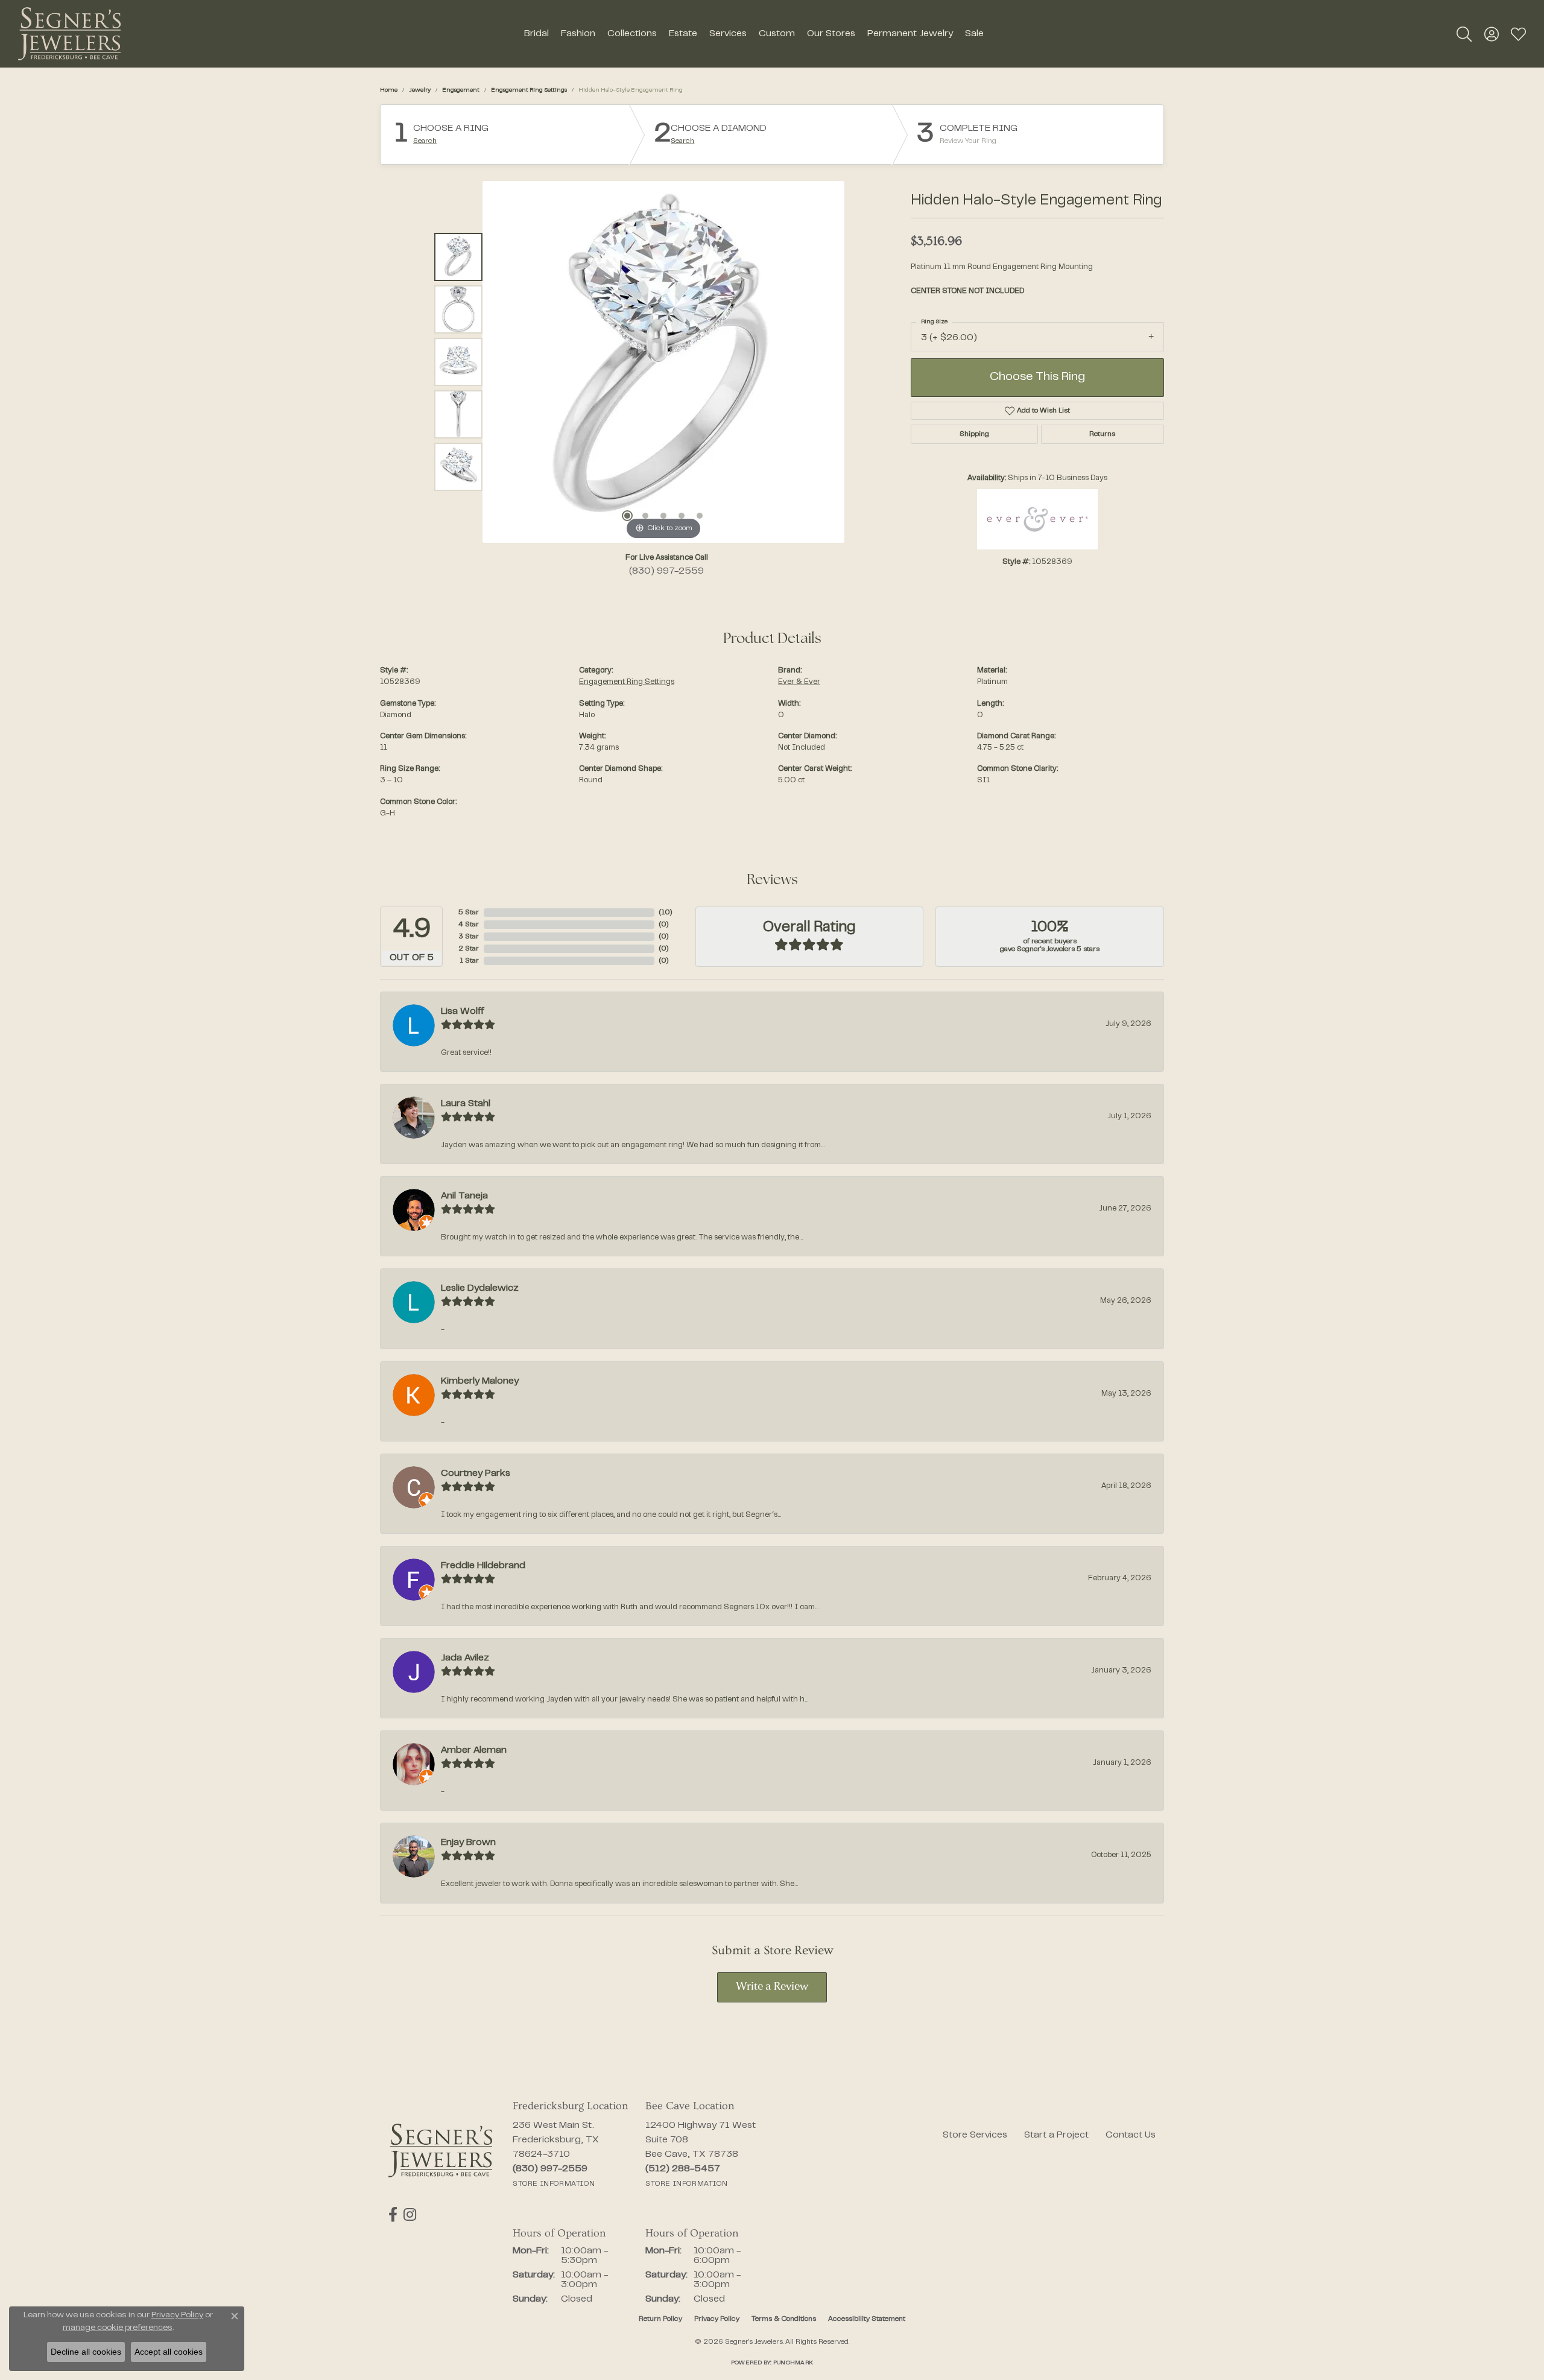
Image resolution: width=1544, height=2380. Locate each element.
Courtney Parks (476, 1473)
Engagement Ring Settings (529, 90)
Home (389, 90)
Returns (1102, 434)
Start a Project (1056, 2135)
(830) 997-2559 (666, 571)
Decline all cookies (86, 2352)
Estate (683, 34)
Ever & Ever (799, 682)
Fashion (578, 34)
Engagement (461, 90)
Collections (632, 34)
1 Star (469, 961)
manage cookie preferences (118, 2328)
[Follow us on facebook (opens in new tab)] (393, 2215)
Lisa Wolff (463, 1011)
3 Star (469, 937)
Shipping (974, 434)
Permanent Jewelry (910, 34)
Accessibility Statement (867, 2319)
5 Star (469, 913)
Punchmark (793, 2363)
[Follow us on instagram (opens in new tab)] (410, 2215)
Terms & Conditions (784, 2319)
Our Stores (831, 34)
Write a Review (772, 1987)
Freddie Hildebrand (483, 1566)
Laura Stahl (466, 1104)
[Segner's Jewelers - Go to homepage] (440, 2151)
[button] (1464, 34)
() (666, 913)
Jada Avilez (465, 1658)
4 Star (469, 925)
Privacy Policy (717, 2319)
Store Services (975, 2135)
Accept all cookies (169, 2352)
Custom (777, 34)
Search (425, 141)
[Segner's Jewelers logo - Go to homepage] (69, 34)
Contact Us (1131, 2135)
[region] (663, 362)
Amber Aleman (474, 1750)
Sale (974, 34)
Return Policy (660, 2319)
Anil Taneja (464, 1196)
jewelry (420, 90)
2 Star (469, 949)
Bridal (536, 34)
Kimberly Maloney (480, 1381)
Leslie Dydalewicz (480, 1288)
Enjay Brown (468, 1843)
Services (728, 34)
